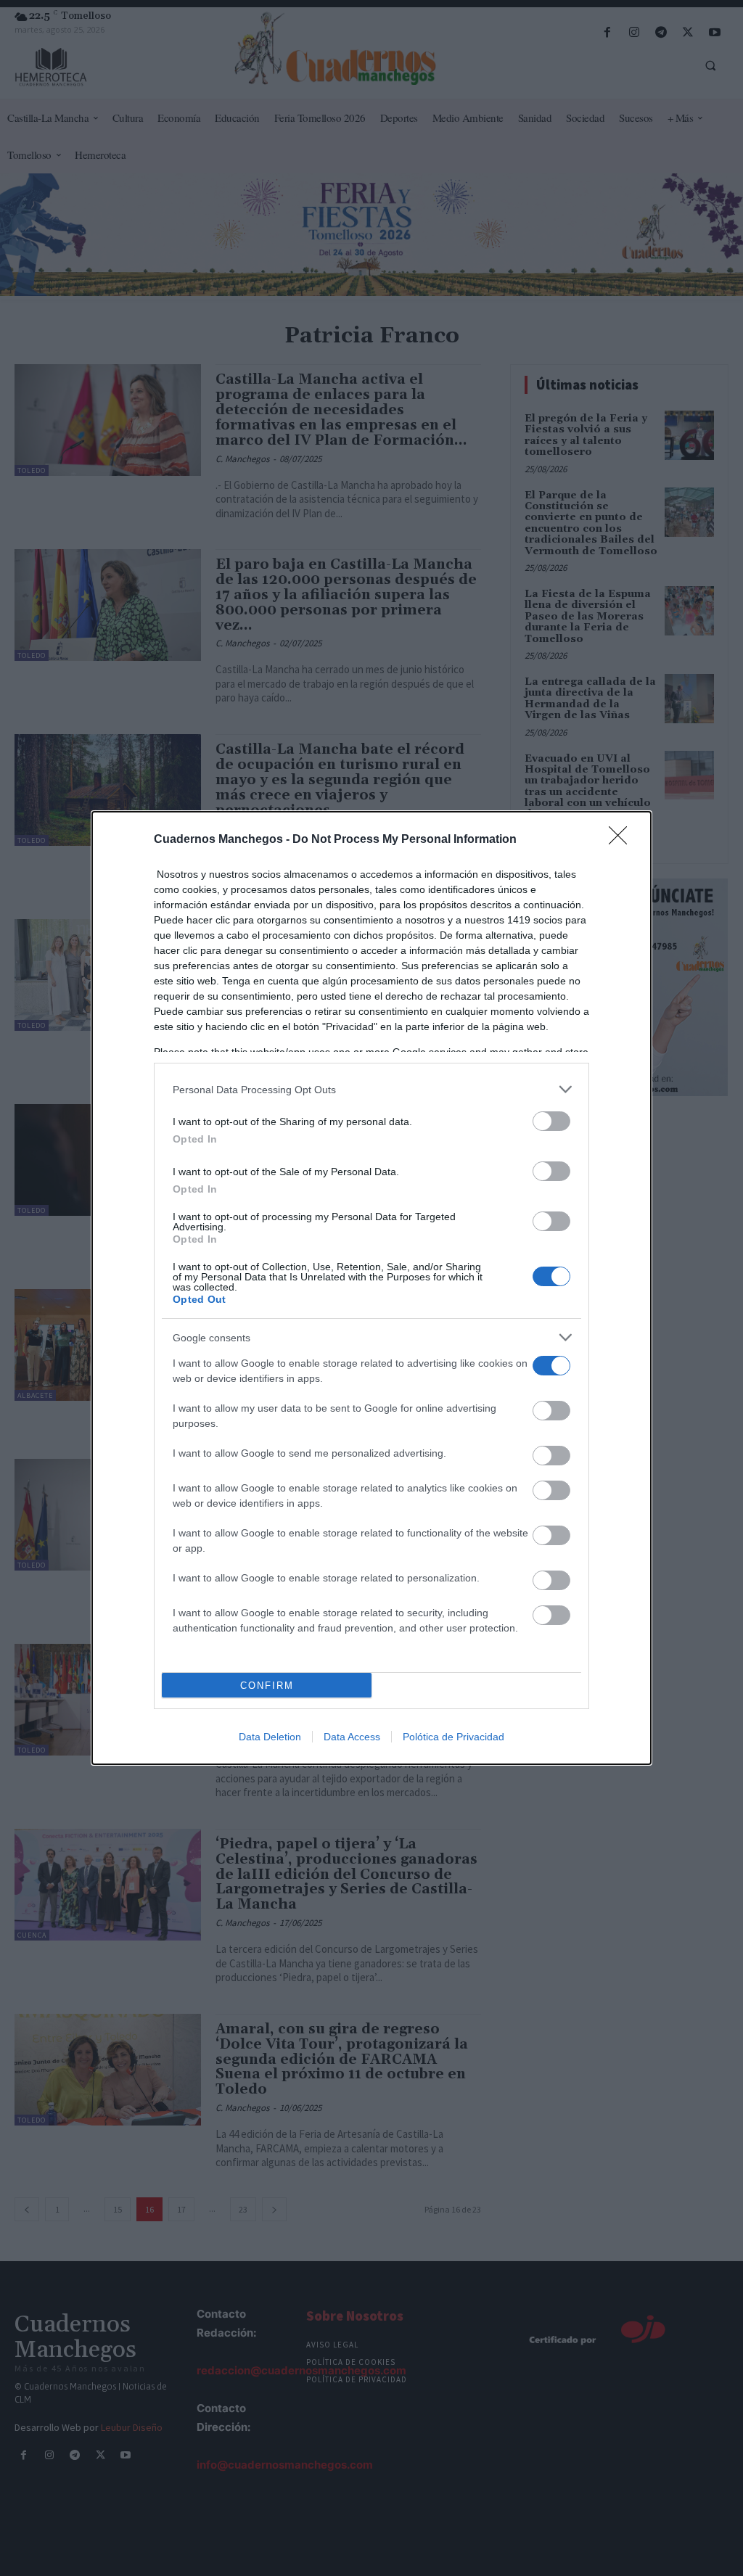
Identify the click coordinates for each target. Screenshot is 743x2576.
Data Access (352, 1737)
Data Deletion (270, 1737)
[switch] (551, 1121)
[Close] (623, 840)
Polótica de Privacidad (453, 1737)
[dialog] (371, 1288)
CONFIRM (267, 1686)
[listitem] (371, 1089)
